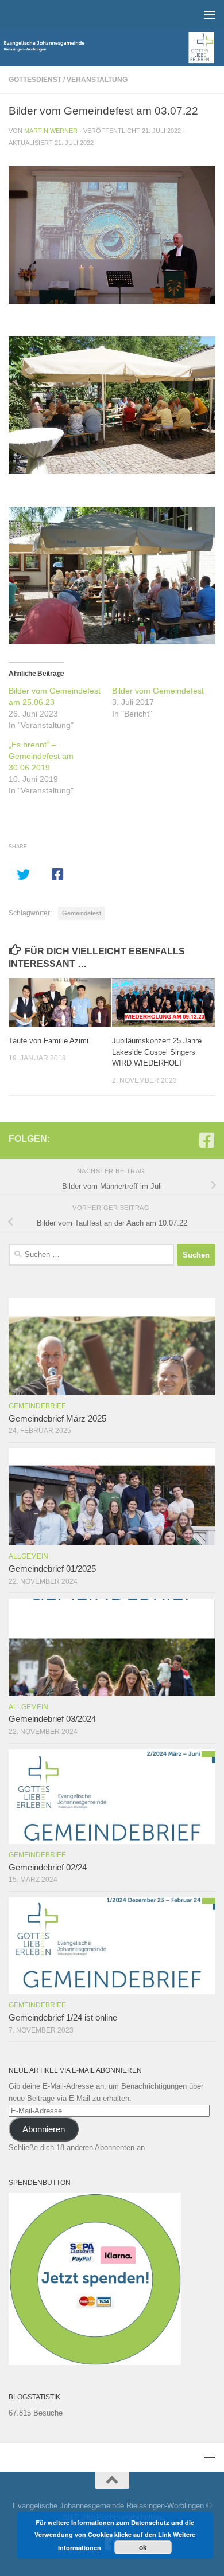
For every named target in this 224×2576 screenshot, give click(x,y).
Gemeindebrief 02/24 (48, 1868)
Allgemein (28, 1556)
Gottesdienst (35, 80)
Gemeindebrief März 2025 (57, 1419)
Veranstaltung (97, 80)
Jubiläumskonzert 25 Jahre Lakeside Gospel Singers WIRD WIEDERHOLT (157, 1052)
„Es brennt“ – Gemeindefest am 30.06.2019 (41, 756)
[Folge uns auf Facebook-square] (207, 1140)
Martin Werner (51, 131)
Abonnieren (44, 2129)
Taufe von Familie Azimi (49, 1041)
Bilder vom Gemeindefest (158, 691)
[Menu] (210, 14)
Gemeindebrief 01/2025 (52, 1569)
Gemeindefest (82, 913)
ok (143, 2547)
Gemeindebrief (37, 1406)
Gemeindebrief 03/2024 (52, 1719)
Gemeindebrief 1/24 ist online (63, 2018)
